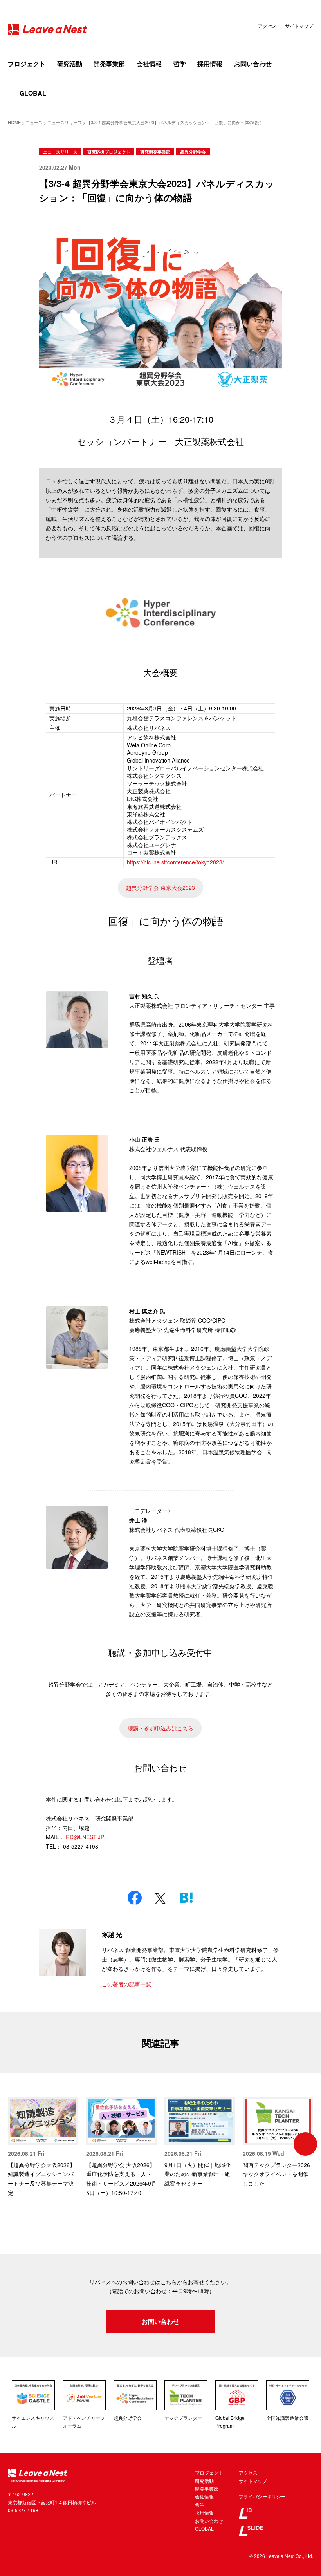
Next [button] (305, 2144)
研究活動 (70, 64)
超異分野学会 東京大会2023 (160, 888)
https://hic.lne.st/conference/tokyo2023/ (175, 862)
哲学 (180, 64)
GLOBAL (33, 93)
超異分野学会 (193, 152)
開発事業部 (109, 64)
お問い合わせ (253, 64)
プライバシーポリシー (262, 2496)
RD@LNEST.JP (85, 1837)
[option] (43, 2147)
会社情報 (149, 64)
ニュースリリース (60, 152)
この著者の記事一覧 (126, 1984)
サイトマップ (299, 26)
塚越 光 (112, 1934)
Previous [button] (16, 2144)
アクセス (267, 26)
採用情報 (210, 64)
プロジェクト (27, 64)
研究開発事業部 (155, 152)
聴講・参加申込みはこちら (160, 1728)
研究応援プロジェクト (109, 152)
